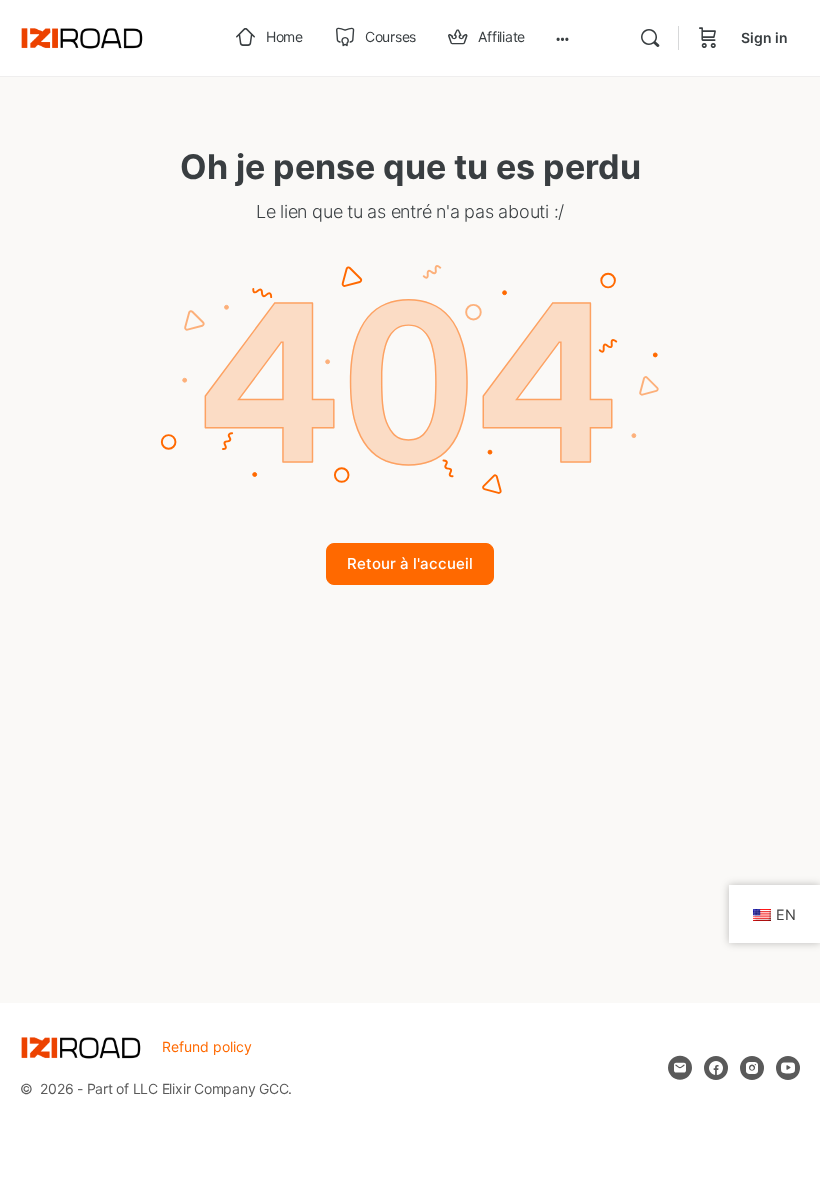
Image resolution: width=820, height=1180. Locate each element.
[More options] (562, 38)
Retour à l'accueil (410, 563)
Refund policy (207, 1046)
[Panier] (708, 38)
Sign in (764, 37)
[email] (680, 1068)
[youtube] (788, 1068)
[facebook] (716, 1068)
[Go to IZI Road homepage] (82, 36)
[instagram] (752, 1068)
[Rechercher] (650, 38)
